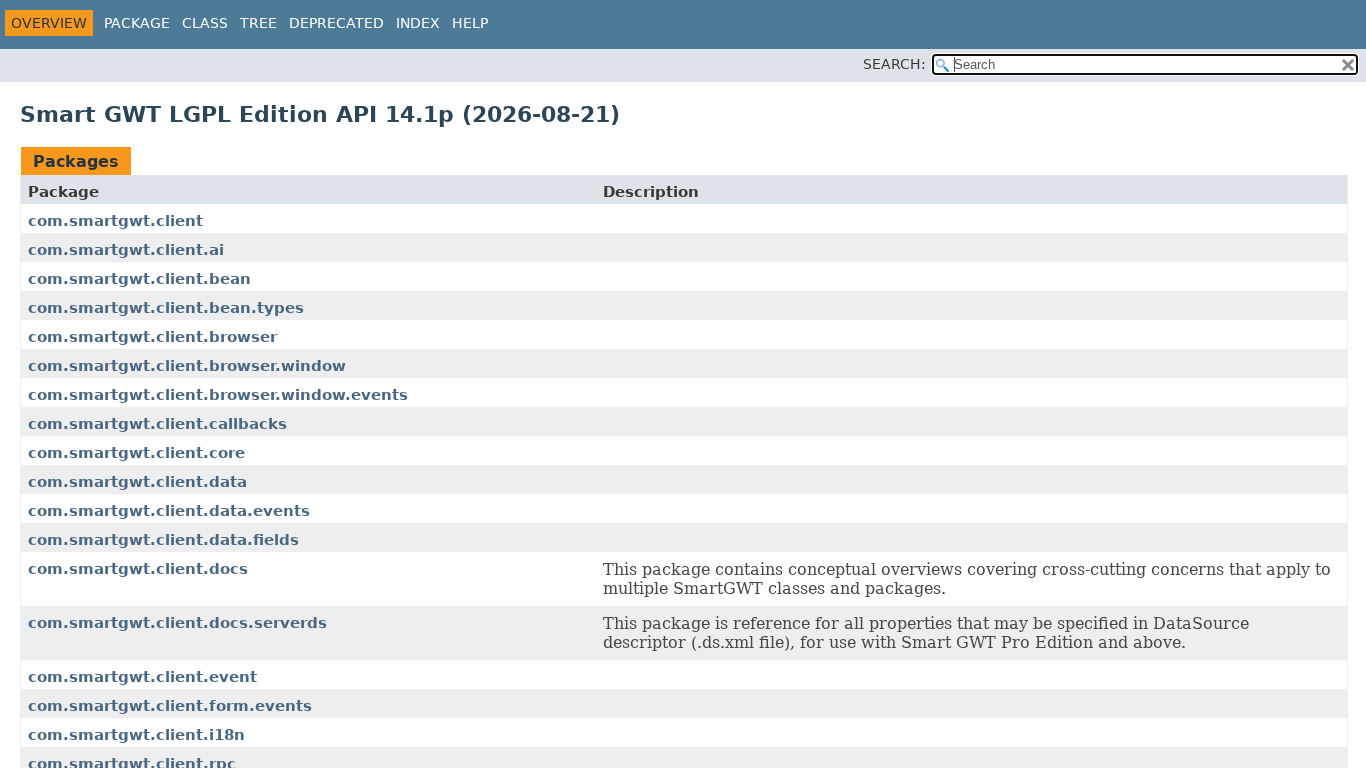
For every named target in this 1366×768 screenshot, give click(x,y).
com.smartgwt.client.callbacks (157, 424)
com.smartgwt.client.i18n (136, 735)
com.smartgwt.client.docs (138, 569)
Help (470, 23)
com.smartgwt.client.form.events (170, 706)
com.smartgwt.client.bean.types (166, 308)
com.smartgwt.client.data (137, 482)
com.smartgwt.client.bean (139, 279)
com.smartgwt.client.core (136, 453)
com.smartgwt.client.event (142, 677)
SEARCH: (894, 64)
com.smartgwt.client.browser (152, 337)
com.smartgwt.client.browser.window (187, 366)
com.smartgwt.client (115, 221)
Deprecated (336, 23)
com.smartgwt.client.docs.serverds (177, 623)
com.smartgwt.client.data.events (169, 511)
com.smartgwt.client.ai (126, 250)
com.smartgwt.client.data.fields (163, 540)
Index (418, 23)
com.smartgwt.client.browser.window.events (218, 395)
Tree (258, 23)
